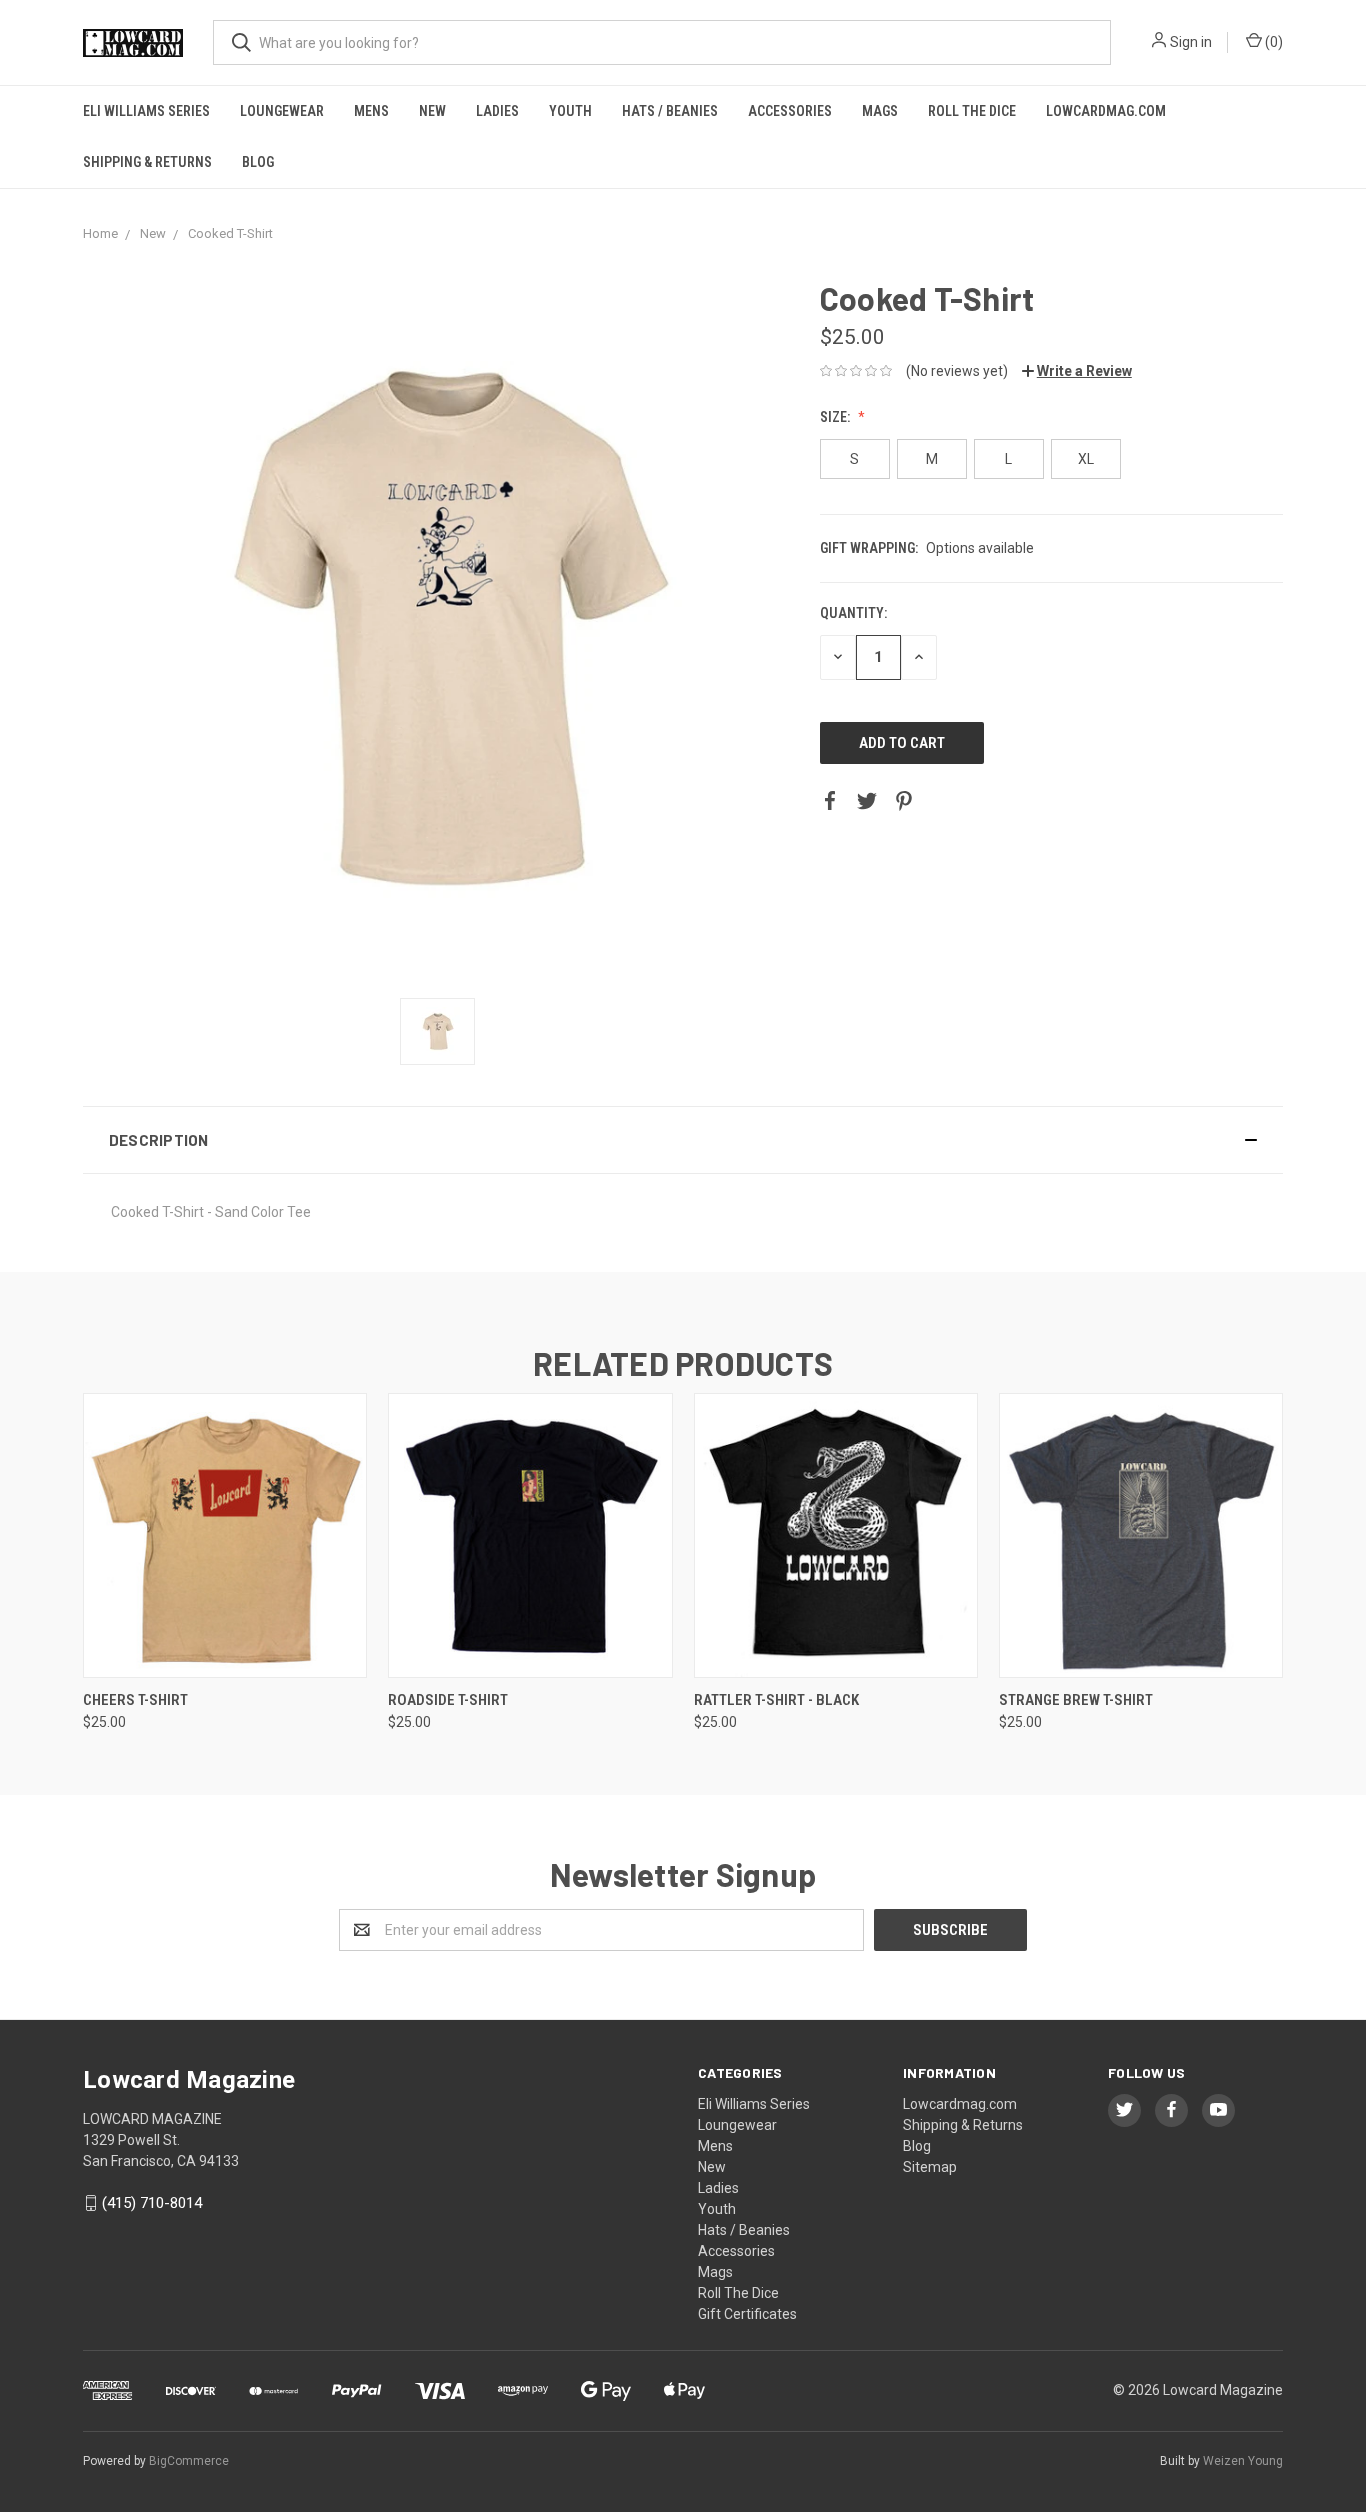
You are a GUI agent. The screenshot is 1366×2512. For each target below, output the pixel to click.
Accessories (790, 111)
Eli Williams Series (146, 111)
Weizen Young (1243, 2461)
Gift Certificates (747, 2314)
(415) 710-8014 (152, 2203)
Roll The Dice (972, 111)
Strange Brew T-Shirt (1076, 1700)
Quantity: (853, 613)
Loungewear (282, 111)
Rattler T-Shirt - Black (776, 1700)
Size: (836, 417)
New (432, 111)
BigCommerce (189, 2461)
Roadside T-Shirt (448, 1700)
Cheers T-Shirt (135, 1700)
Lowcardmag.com (1106, 111)
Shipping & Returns (147, 162)
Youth (570, 111)
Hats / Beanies (670, 111)
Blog (258, 162)
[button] (683, 1140)
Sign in (1191, 42)
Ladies (497, 111)
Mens (371, 111)
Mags (880, 111)
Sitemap (930, 2167)
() (1272, 42)
